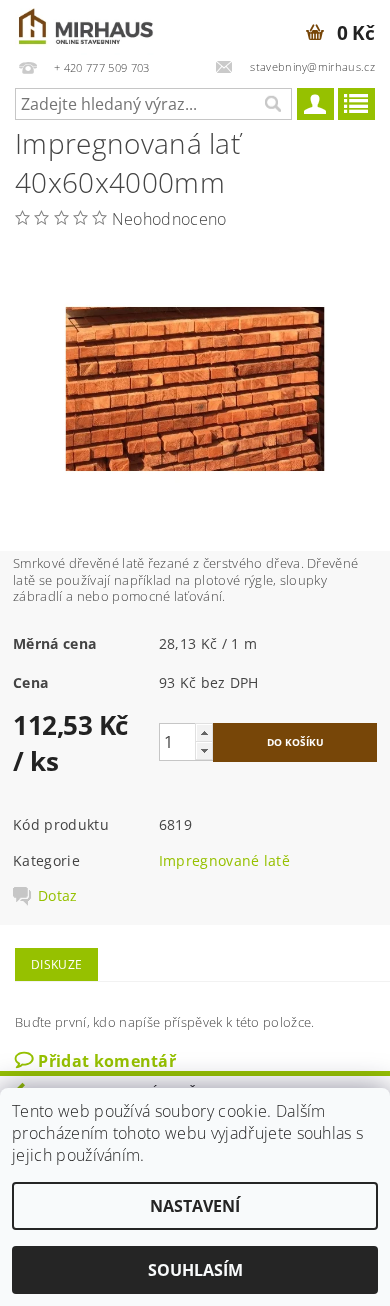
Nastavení (195, 1206)
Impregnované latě (224, 860)
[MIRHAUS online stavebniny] (87, 26)
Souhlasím (195, 1270)
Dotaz (58, 896)
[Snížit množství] (204, 750)
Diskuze (56, 964)
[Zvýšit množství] (204, 732)
